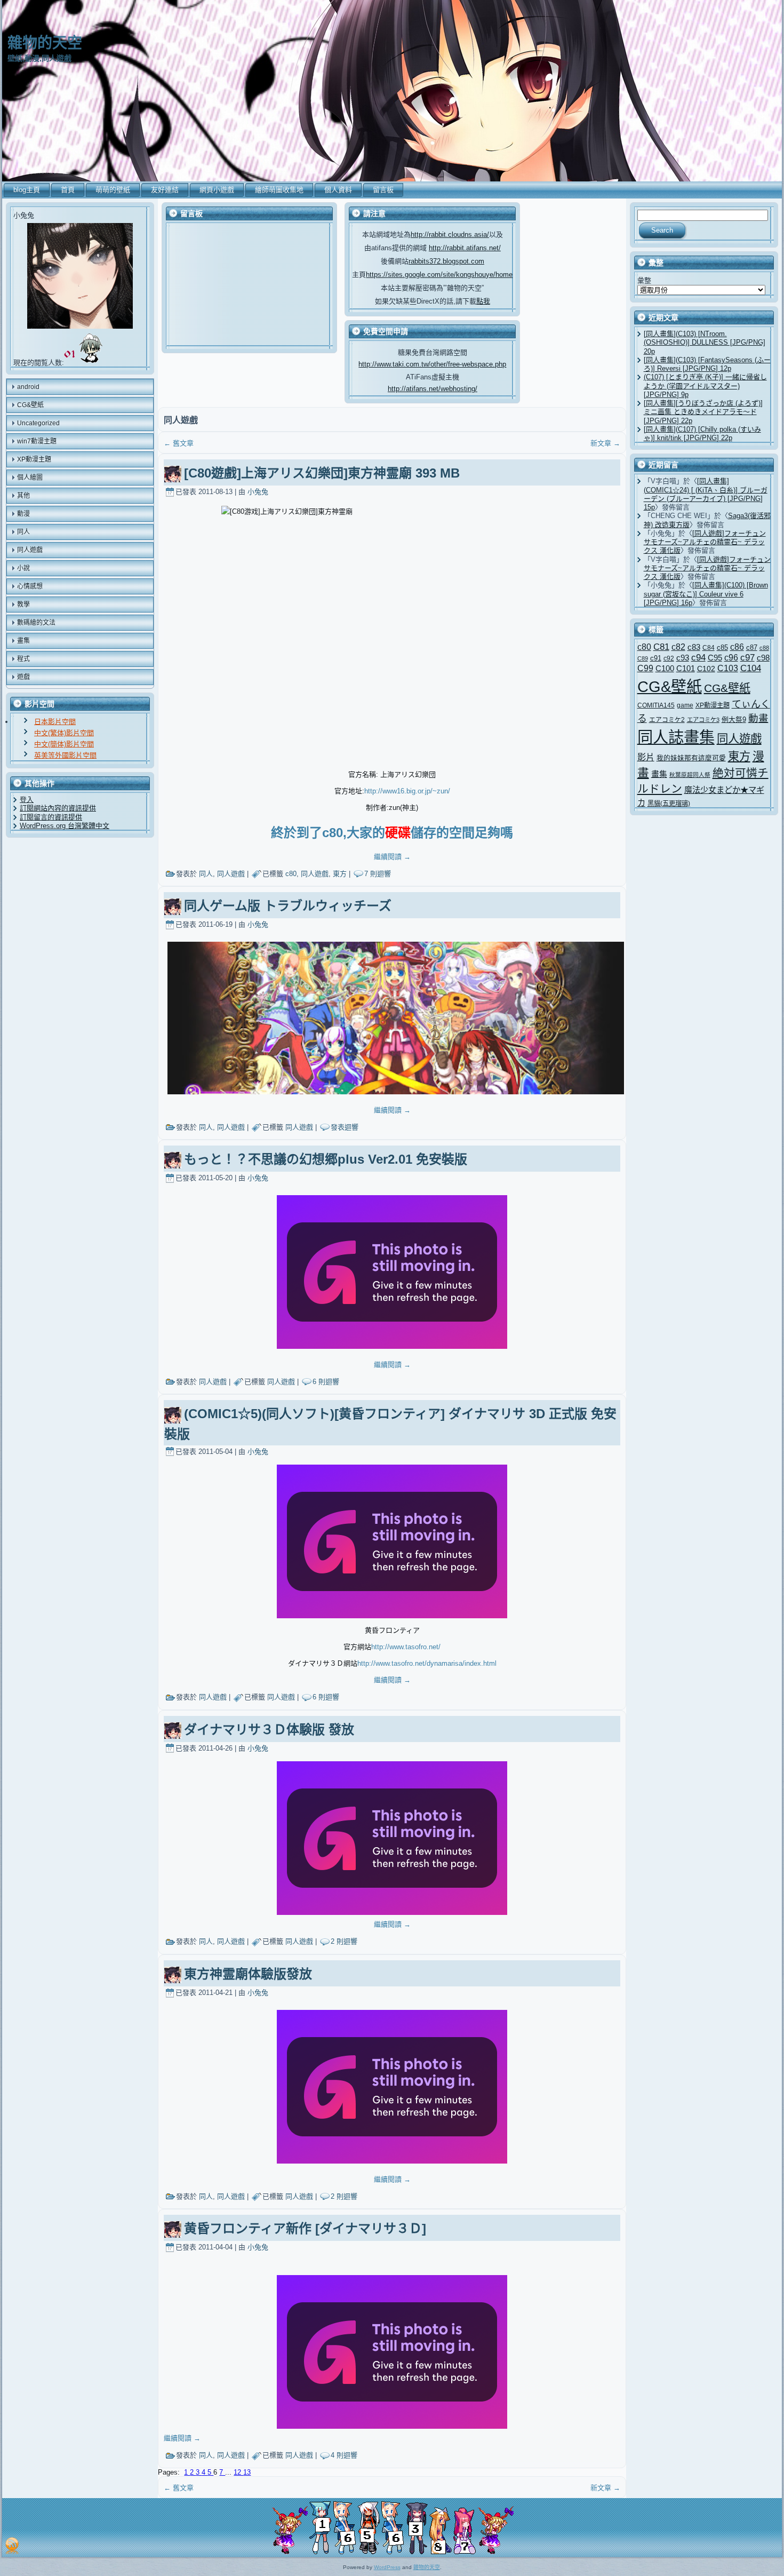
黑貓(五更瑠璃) (669, 804)
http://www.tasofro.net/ (406, 1647)
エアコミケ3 (703, 720)
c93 (683, 658)
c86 (737, 647)
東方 (340, 874)
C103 (728, 668)
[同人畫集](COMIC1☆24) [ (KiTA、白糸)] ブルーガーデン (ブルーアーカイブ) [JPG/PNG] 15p (706, 494)
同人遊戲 (231, 874)
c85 (722, 647)
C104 (751, 668)
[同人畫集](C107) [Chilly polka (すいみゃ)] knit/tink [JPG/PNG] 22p (702, 434)
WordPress (387, 2567)
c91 (656, 658)
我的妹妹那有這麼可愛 (691, 758)
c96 (731, 657)
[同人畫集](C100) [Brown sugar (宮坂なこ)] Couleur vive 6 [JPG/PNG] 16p (706, 594)
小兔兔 (258, 492)
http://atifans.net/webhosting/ (433, 389)
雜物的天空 (45, 43)
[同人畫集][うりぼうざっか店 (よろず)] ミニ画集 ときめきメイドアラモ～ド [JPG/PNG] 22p (703, 412)
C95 (715, 658)
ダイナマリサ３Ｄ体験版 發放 (269, 1730)
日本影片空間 (55, 722)
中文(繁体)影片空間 (64, 733)
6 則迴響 (326, 1382)
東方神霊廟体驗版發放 (248, 1974)
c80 (291, 874)
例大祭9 (734, 719)
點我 (483, 301)
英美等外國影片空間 (65, 755)
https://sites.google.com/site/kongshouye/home (439, 275)
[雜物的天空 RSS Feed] (12, 2546)
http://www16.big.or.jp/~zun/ (407, 791)
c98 (763, 658)
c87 (752, 647)
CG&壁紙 (670, 687)
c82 (678, 647)
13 (247, 2472)
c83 (694, 647)
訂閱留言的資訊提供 (51, 817)
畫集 (659, 774)
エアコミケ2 (667, 719)
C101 (686, 668)
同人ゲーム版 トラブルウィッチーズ (288, 906)
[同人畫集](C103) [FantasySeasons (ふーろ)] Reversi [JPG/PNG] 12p (707, 364)
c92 (669, 658)
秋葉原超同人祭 (690, 775)
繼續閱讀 (392, 857)
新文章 (605, 443)
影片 (646, 757)
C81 (661, 647)
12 (238, 2472)
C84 (709, 648)
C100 (665, 668)
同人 (206, 874)
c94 (698, 658)
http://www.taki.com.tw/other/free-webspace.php (432, 364)
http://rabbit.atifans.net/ (465, 248)
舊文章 (179, 443)
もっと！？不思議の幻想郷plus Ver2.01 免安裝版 (326, 1159)
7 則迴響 (378, 874)
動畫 (758, 718)
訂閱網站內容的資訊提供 (58, 808)
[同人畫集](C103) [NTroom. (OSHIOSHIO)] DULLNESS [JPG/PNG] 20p (705, 343)
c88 (764, 648)
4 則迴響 (344, 2455)
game (685, 705)
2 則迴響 (344, 1941)
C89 (643, 658)
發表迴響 (345, 1127)
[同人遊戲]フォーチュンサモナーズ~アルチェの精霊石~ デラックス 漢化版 (705, 542)
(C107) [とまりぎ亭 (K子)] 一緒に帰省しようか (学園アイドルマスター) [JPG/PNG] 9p (705, 386)
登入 (27, 800)
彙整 (644, 280)
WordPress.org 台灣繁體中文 (65, 826)
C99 (645, 668)
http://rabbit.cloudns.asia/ (450, 234)
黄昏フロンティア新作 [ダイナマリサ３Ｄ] (305, 2228)
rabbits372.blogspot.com (446, 261)
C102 (706, 669)
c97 (747, 658)
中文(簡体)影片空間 (64, 744)
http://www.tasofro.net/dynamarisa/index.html (427, 1663)
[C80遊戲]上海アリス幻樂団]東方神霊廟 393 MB (322, 473)
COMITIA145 (656, 705)
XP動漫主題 (713, 705)
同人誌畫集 (676, 737)
